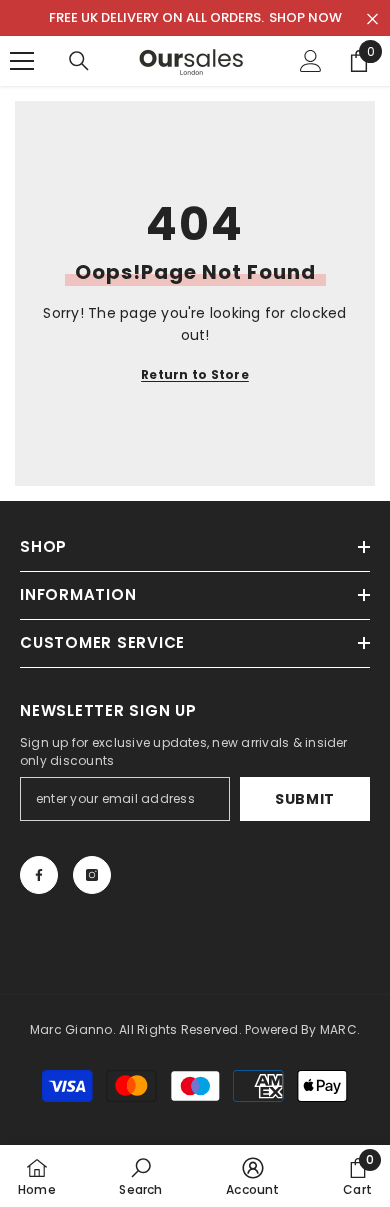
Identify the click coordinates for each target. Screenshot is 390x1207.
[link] (140, 1176)
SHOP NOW (305, 17)
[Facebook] (39, 875)
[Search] (79, 61)
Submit (305, 799)
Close (372, 19)
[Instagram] (92, 875)
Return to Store (195, 374)
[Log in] (311, 61)
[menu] (22, 61)
